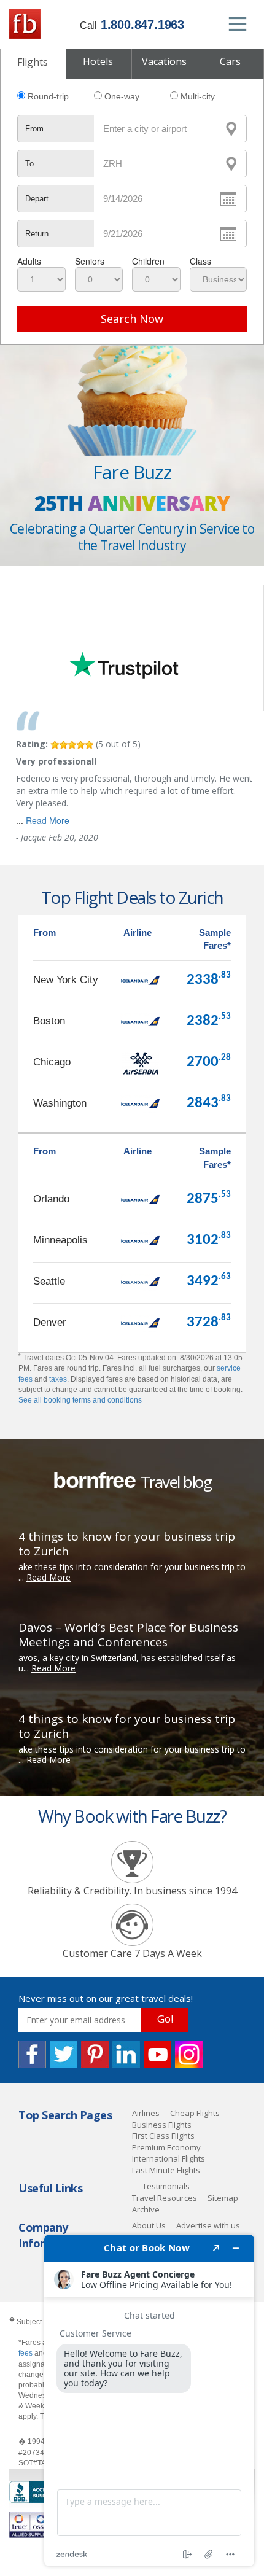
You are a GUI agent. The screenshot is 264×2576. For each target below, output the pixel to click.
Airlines (146, 2113)
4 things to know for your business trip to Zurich (127, 1544)
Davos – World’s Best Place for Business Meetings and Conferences (128, 1635)
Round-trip (48, 96)
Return (37, 234)
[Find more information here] (149, 2400)
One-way (122, 96)
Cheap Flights (195, 2113)
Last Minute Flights (166, 2170)
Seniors (90, 261)
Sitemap (223, 2198)
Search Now (132, 319)
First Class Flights (163, 2136)
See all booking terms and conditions (80, 1400)
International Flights (169, 2158)
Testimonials (166, 2186)
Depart (37, 199)
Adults (29, 261)
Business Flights (162, 2125)
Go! (165, 2019)
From (34, 129)
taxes (58, 1379)
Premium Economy (166, 2147)
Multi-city (198, 96)
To (29, 164)
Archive (146, 2209)
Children (148, 261)
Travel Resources (165, 2198)
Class (200, 261)
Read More (48, 820)
